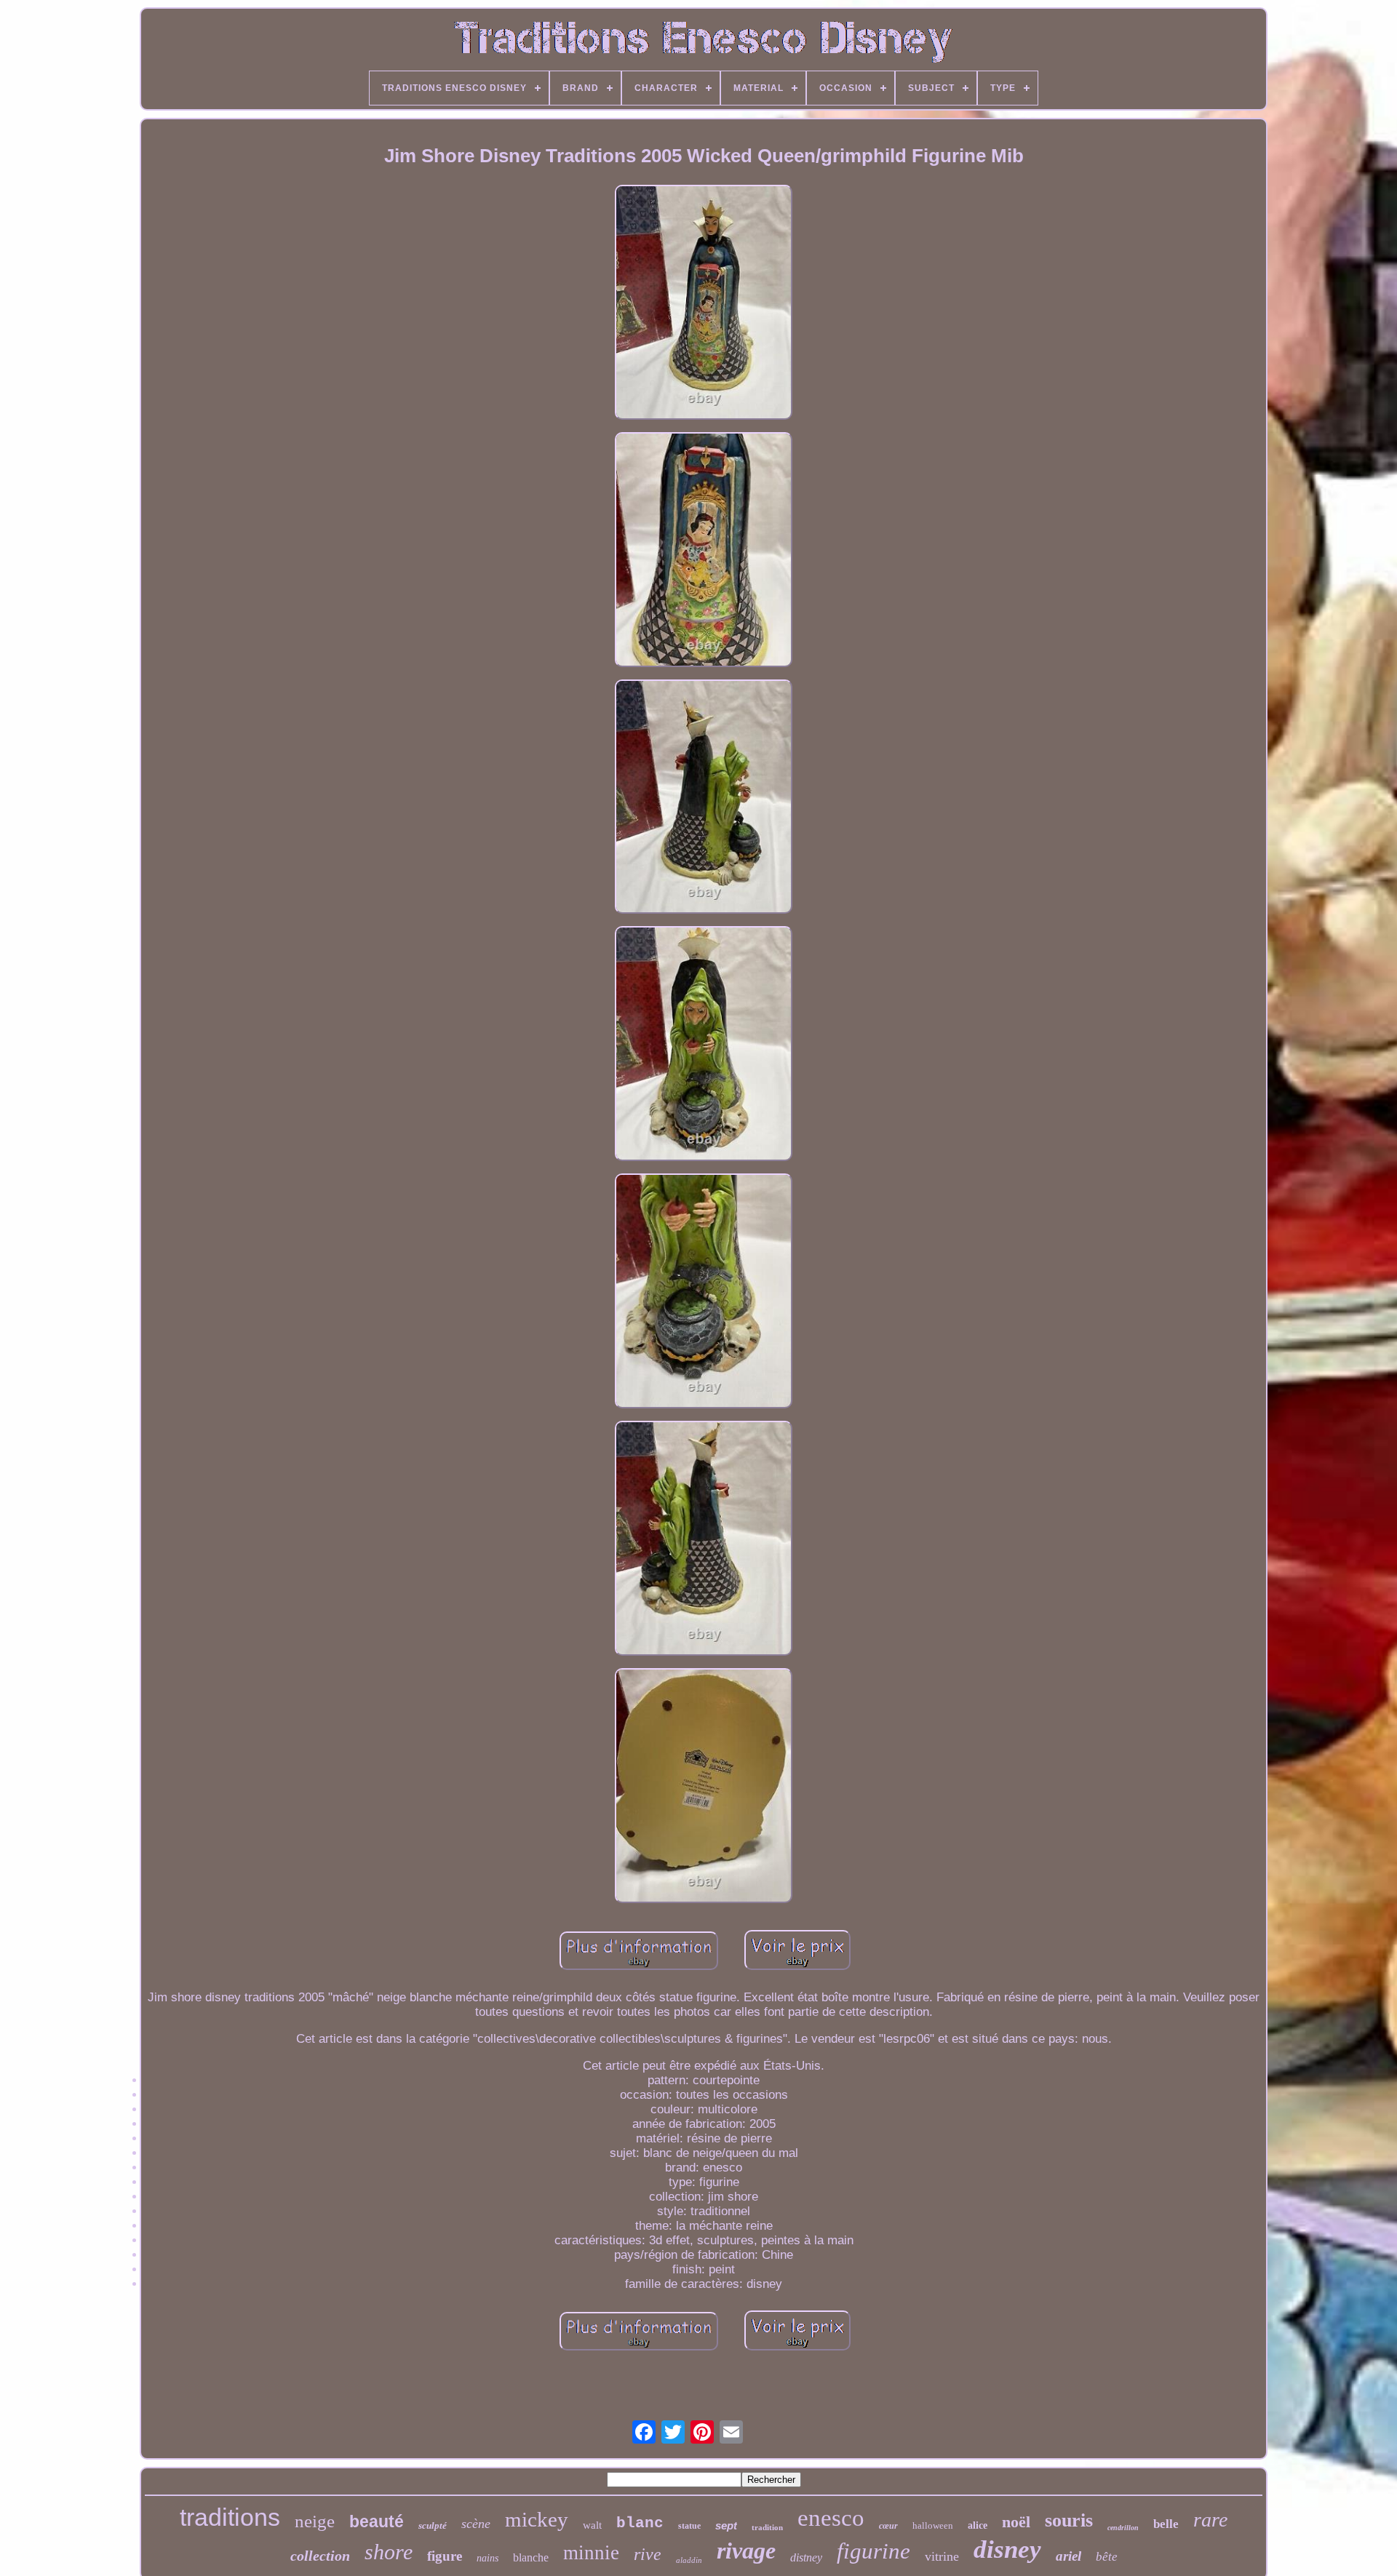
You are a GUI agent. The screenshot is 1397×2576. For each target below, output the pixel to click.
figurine (873, 2551)
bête (1107, 2557)
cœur (888, 2526)
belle (1166, 2524)
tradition (767, 2527)
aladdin (689, 2560)
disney (1007, 2549)
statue (689, 2526)
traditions (230, 2517)
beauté (377, 2521)
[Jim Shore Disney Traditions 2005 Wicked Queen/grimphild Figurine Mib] (704, 304)
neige (315, 2521)
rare (1210, 2520)
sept (726, 2525)
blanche (531, 2557)
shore (389, 2552)
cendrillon (1123, 2528)
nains (487, 2558)
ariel (1068, 2556)
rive (648, 2554)
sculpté (433, 2525)
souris (1069, 2520)
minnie (591, 2553)
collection (320, 2556)
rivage (746, 2551)
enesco (831, 2518)
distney (806, 2557)
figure (445, 2556)
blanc (640, 2523)
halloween (933, 2525)
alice (978, 2525)
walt (592, 2525)
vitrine (942, 2556)
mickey (537, 2519)
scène (476, 2524)
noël (1016, 2522)
